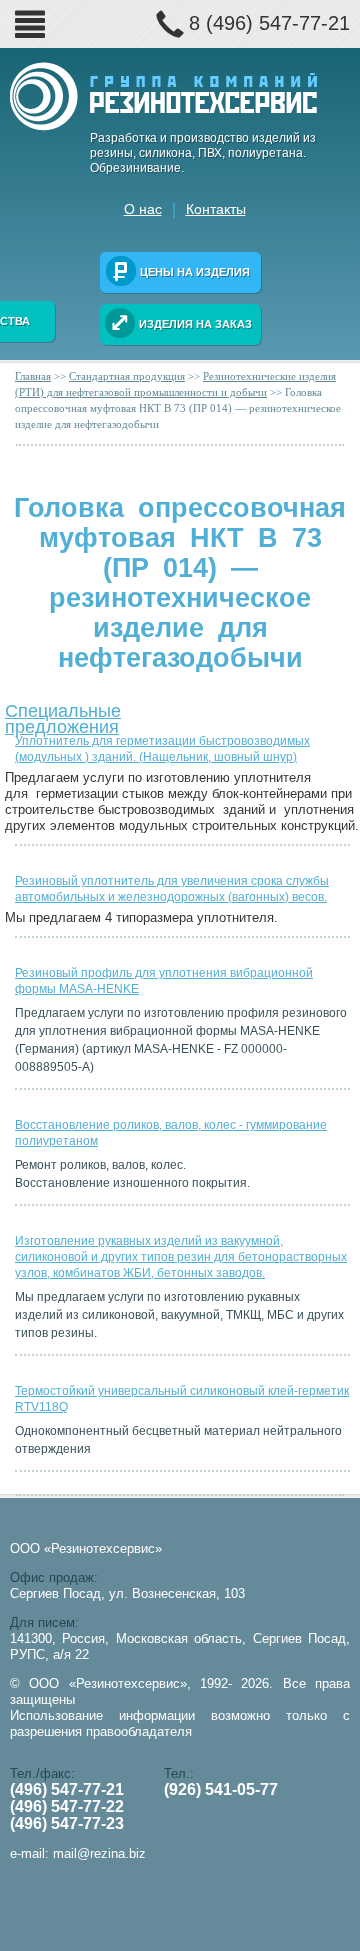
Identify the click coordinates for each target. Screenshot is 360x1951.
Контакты (216, 209)
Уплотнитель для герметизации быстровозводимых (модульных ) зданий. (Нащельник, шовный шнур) (162, 749)
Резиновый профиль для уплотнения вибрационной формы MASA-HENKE (164, 981)
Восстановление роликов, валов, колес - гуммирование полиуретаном (171, 1133)
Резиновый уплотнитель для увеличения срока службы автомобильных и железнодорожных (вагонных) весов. (172, 889)
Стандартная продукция (127, 376)
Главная (33, 376)
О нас (143, 209)
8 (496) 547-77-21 (269, 23)
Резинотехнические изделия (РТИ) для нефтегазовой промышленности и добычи (175, 384)
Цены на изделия (195, 272)
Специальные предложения (63, 714)
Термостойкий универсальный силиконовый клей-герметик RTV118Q (182, 1399)
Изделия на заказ (195, 324)
